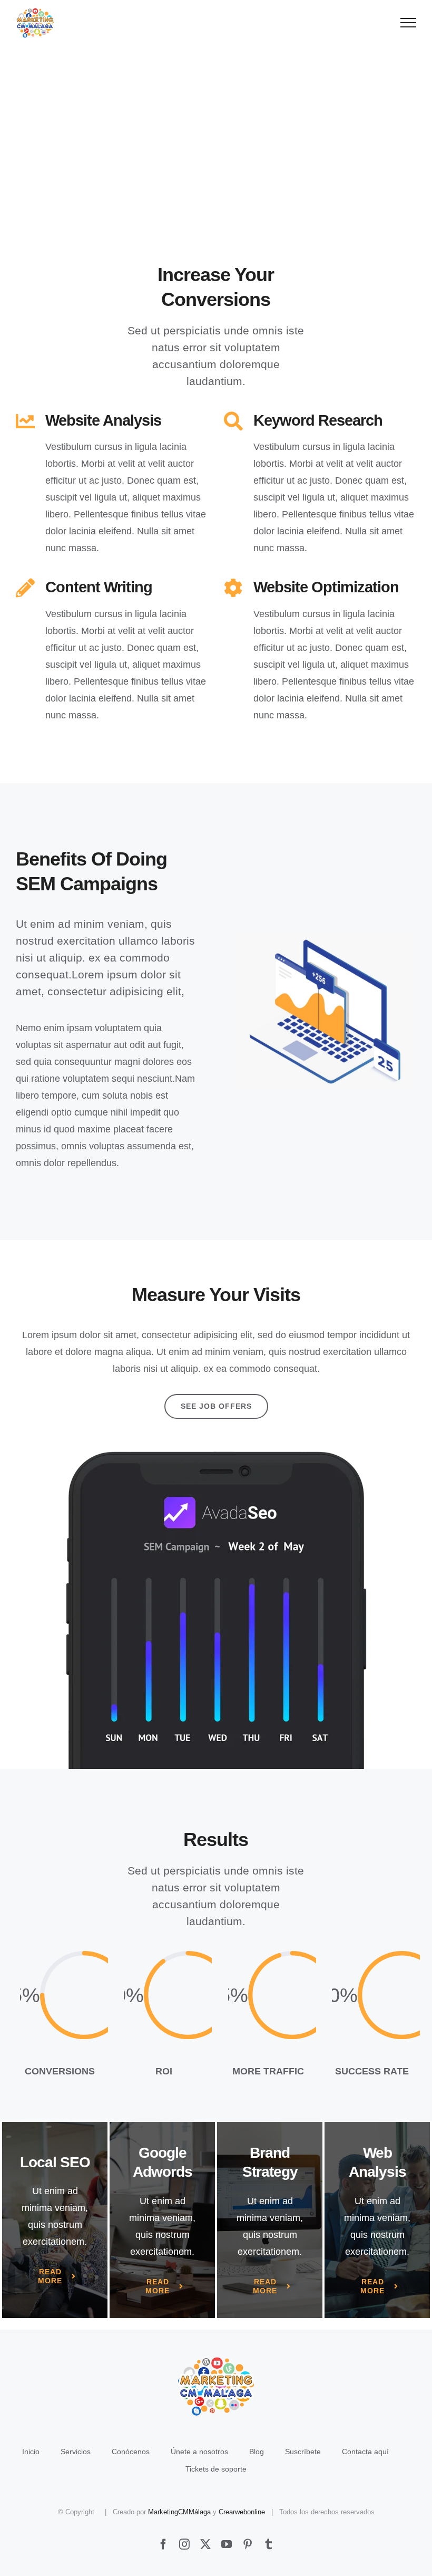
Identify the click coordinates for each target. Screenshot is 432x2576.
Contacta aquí (365, 2452)
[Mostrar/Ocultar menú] (409, 23)
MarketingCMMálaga (179, 2512)
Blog (257, 2452)
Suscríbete (303, 2452)
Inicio (31, 2452)
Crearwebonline (242, 2512)
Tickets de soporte (216, 2469)
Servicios (76, 2452)
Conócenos (131, 2452)
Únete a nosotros (199, 2452)
